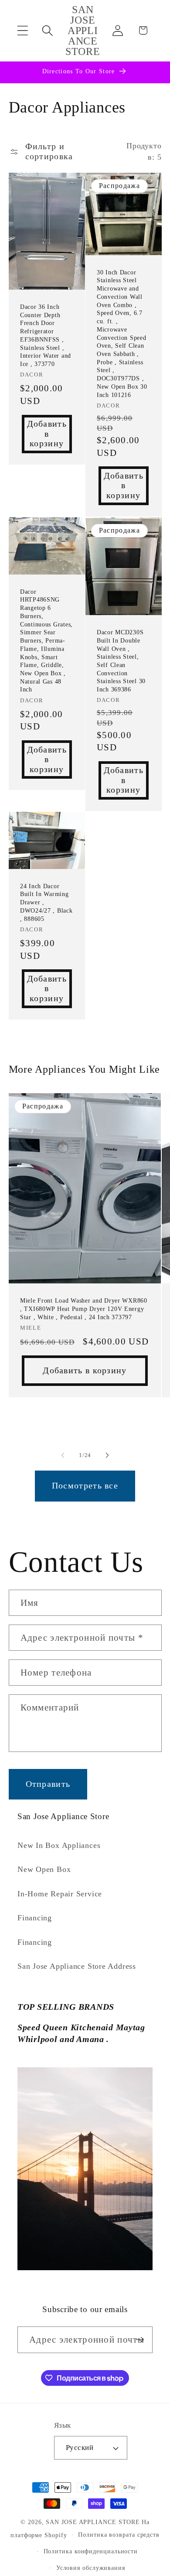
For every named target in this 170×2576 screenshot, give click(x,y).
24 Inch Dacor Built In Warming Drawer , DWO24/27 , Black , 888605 (46, 902)
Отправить (48, 1784)
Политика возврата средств (119, 2535)
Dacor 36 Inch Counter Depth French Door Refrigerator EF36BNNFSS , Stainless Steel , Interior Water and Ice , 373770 (46, 335)
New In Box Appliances (59, 1845)
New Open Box (44, 1869)
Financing (35, 1918)
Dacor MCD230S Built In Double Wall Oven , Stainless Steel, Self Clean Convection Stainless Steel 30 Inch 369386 (121, 661)
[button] (22, 30)
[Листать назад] (63, 1455)
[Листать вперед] (107, 1455)
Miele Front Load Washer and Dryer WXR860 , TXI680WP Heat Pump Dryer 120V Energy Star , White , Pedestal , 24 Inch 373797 (84, 1309)
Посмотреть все (85, 1486)
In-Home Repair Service (60, 1894)
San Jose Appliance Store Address (77, 1966)
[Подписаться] (140, 2340)
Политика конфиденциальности (91, 2551)
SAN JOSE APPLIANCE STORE (93, 2522)
